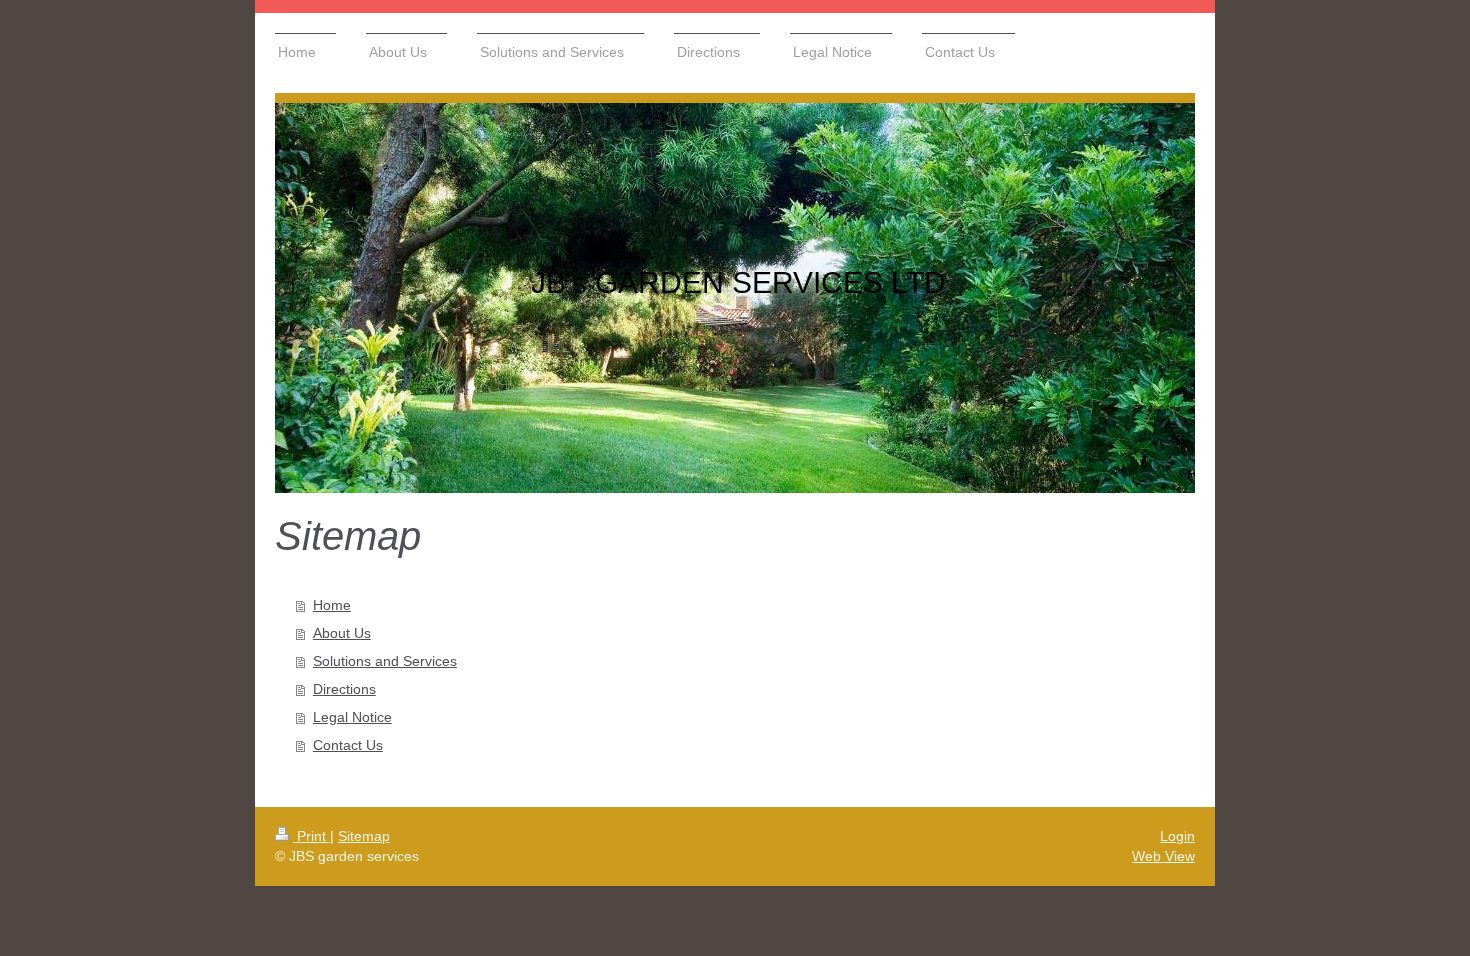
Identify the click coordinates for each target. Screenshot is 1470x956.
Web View (1163, 856)
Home (332, 605)
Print (311, 836)
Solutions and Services (385, 661)
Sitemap (364, 836)
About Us (342, 633)
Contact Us (348, 745)
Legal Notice (352, 717)
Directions (344, 689)
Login (1177, 836)
